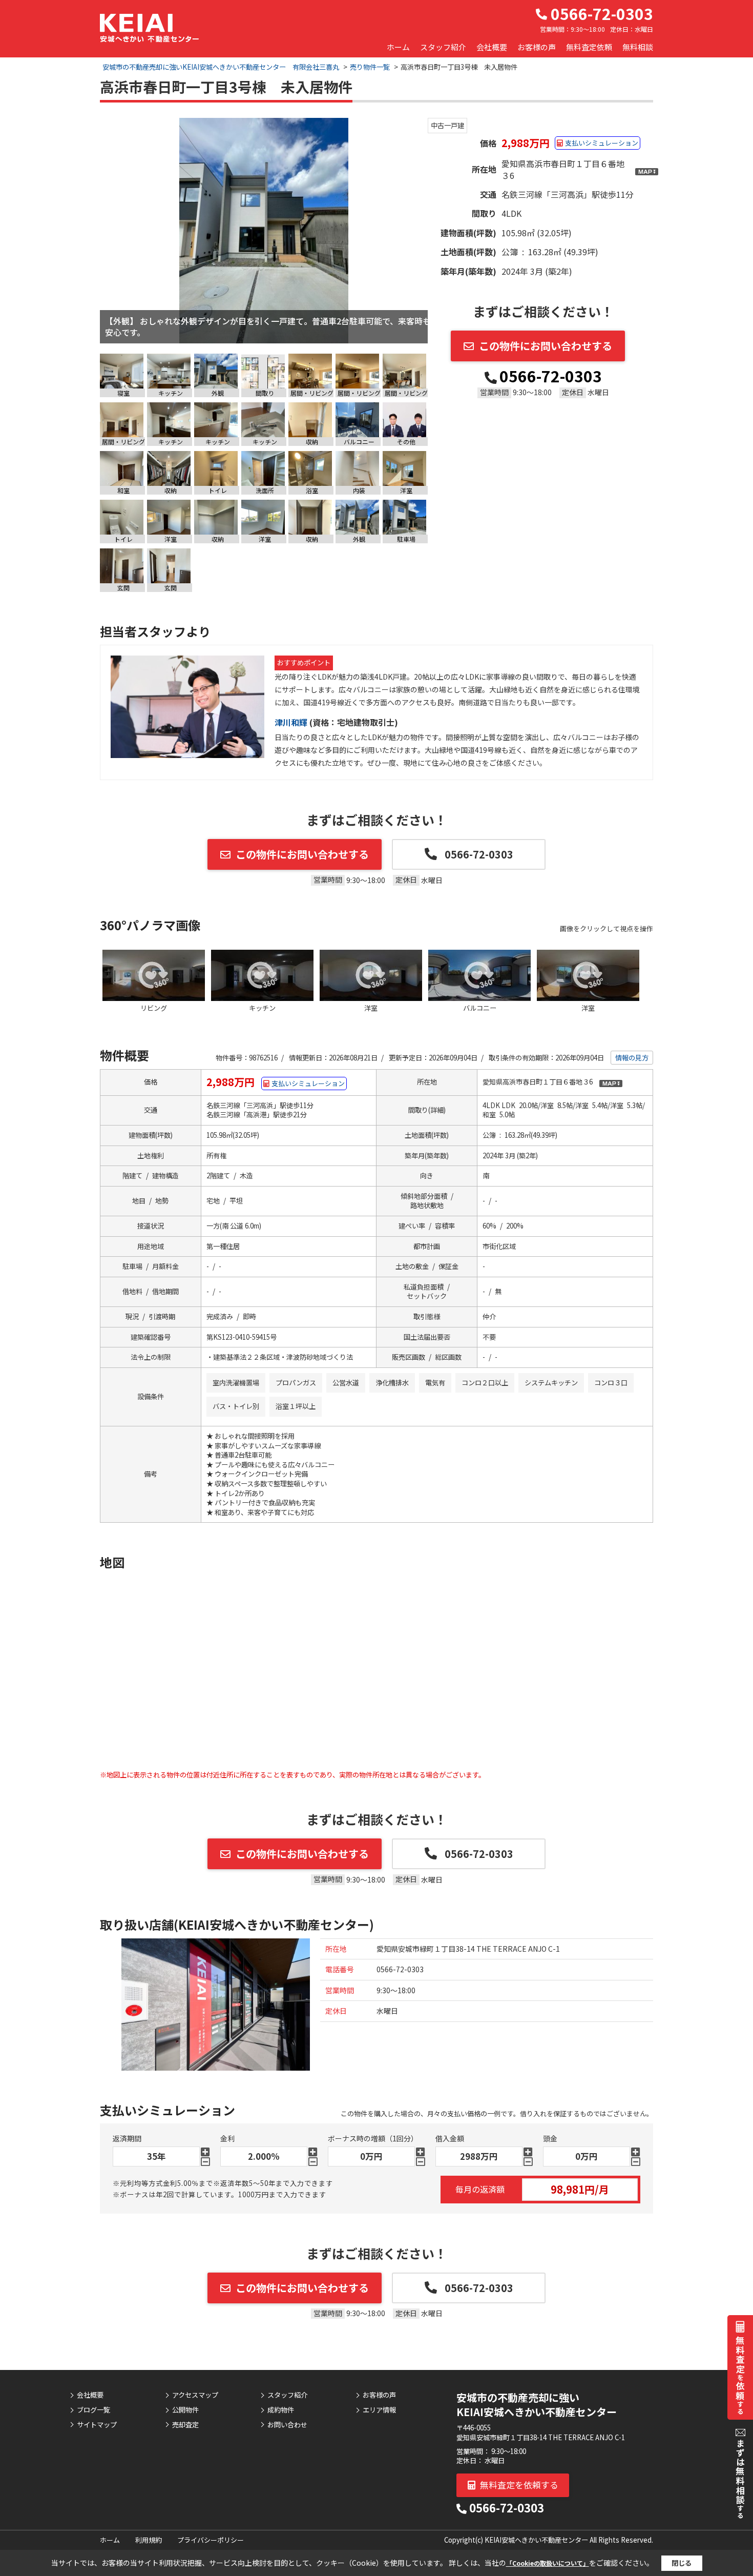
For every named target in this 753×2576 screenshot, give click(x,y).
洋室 (371, 1008)
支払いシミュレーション (602, 143)
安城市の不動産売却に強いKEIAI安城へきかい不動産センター (537, 2405)
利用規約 (149, 2540)
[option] (264, 231)
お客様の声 (537, 47)
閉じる (682, 2563)
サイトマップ (97, 2425)
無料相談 (638, 47)
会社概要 (492, 47)
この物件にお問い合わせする (546, 346)
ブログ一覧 (93, 2410)
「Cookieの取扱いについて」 (548, 2563)
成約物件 (281, 2410)
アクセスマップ (195, 2395)
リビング (154, 1008)
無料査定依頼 (589, 47)
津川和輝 (292, 722)
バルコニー (480, 1008)
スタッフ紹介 (443, 47)
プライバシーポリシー (211, 2540)
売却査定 (185, 2425)
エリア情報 (379, 2410)
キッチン (262, 1008)
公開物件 (185, 2410)
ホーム (398, 47)
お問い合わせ (287, 2425)
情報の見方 (632, 1058)
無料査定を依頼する (518, 2485)
